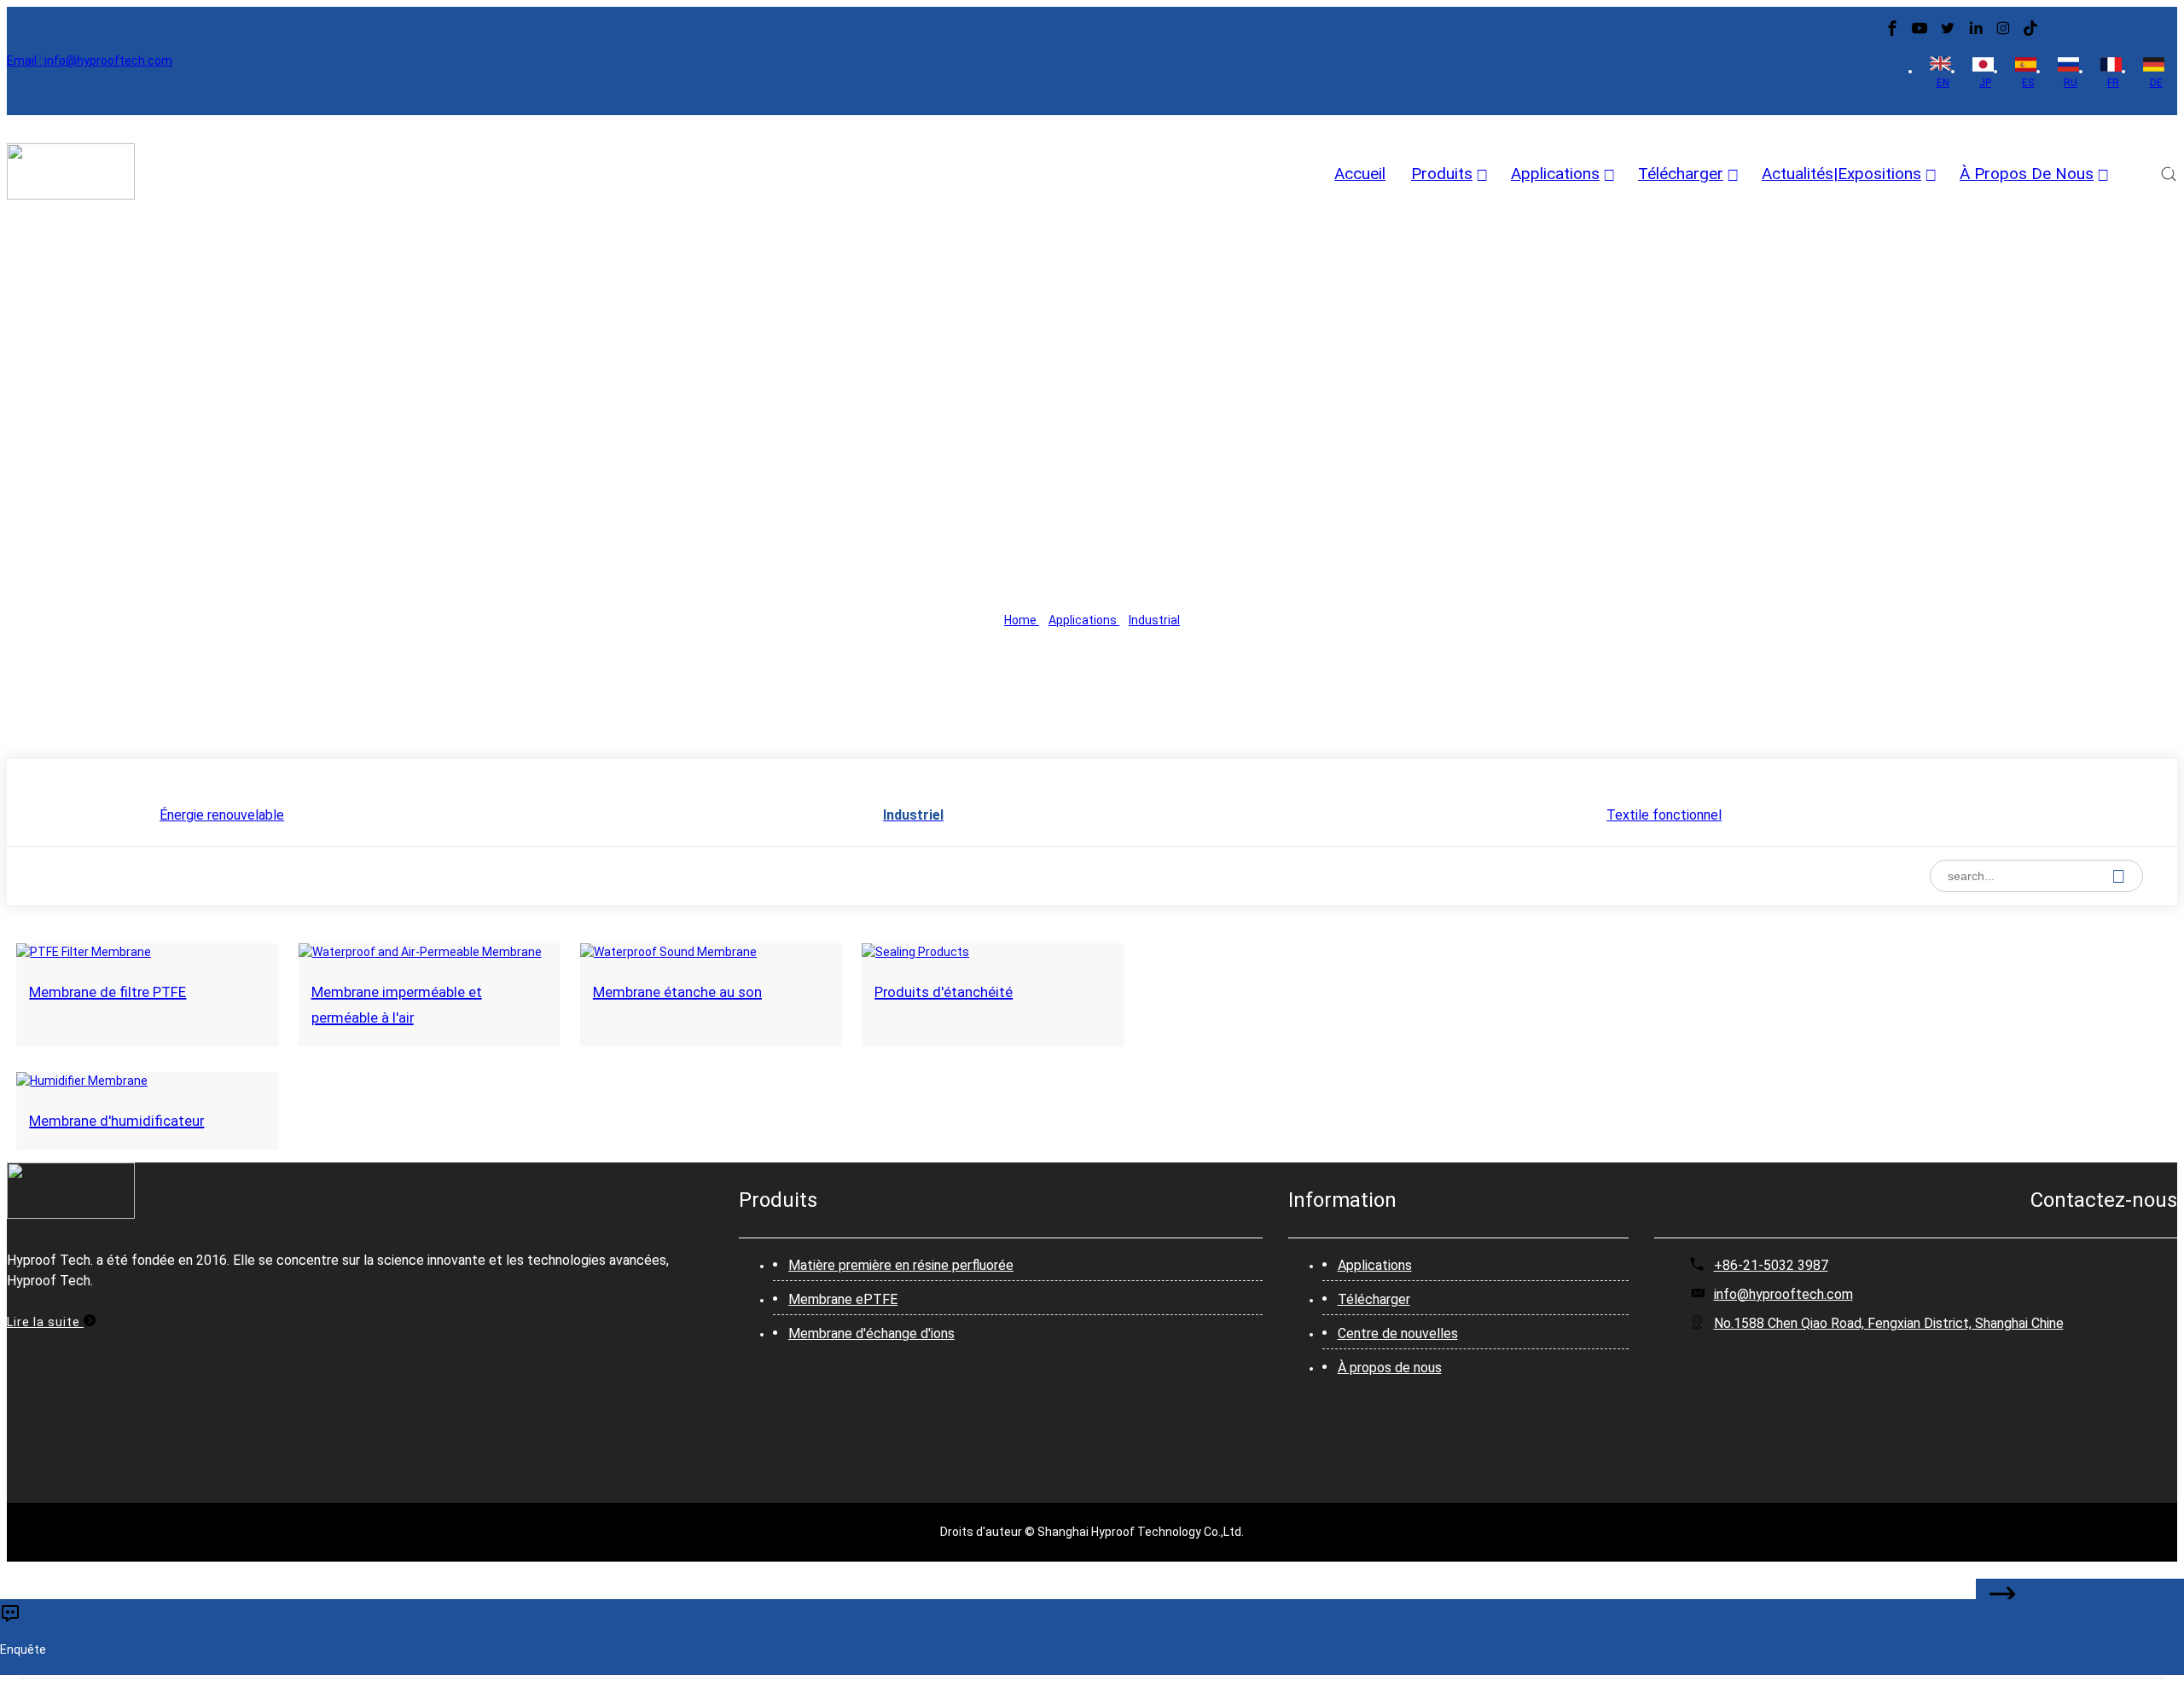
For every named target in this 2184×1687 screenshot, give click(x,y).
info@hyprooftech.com (1783, 1294)
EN (1943, 83)
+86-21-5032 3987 (1771, 1265)
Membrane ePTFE (843, 1299)
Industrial (1154, 620)
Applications (1555, 174)
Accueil (1360, 174)
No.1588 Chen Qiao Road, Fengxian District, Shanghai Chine (1889, 1323)
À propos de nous (1390, 1368)
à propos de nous (2027, 174)
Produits (1442, 174)
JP (1985, 83)
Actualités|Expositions (1841, 174)
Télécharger (1681, 174)
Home (1022, 620)
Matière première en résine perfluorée (901, 1265)
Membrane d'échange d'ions (871, 1333)
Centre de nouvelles (1398, 1333)
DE (2156, 83)
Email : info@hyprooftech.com (90, 61)
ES (2028, 83)
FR (2113, 83)
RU (2071, 83)
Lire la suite (45, 1322)
